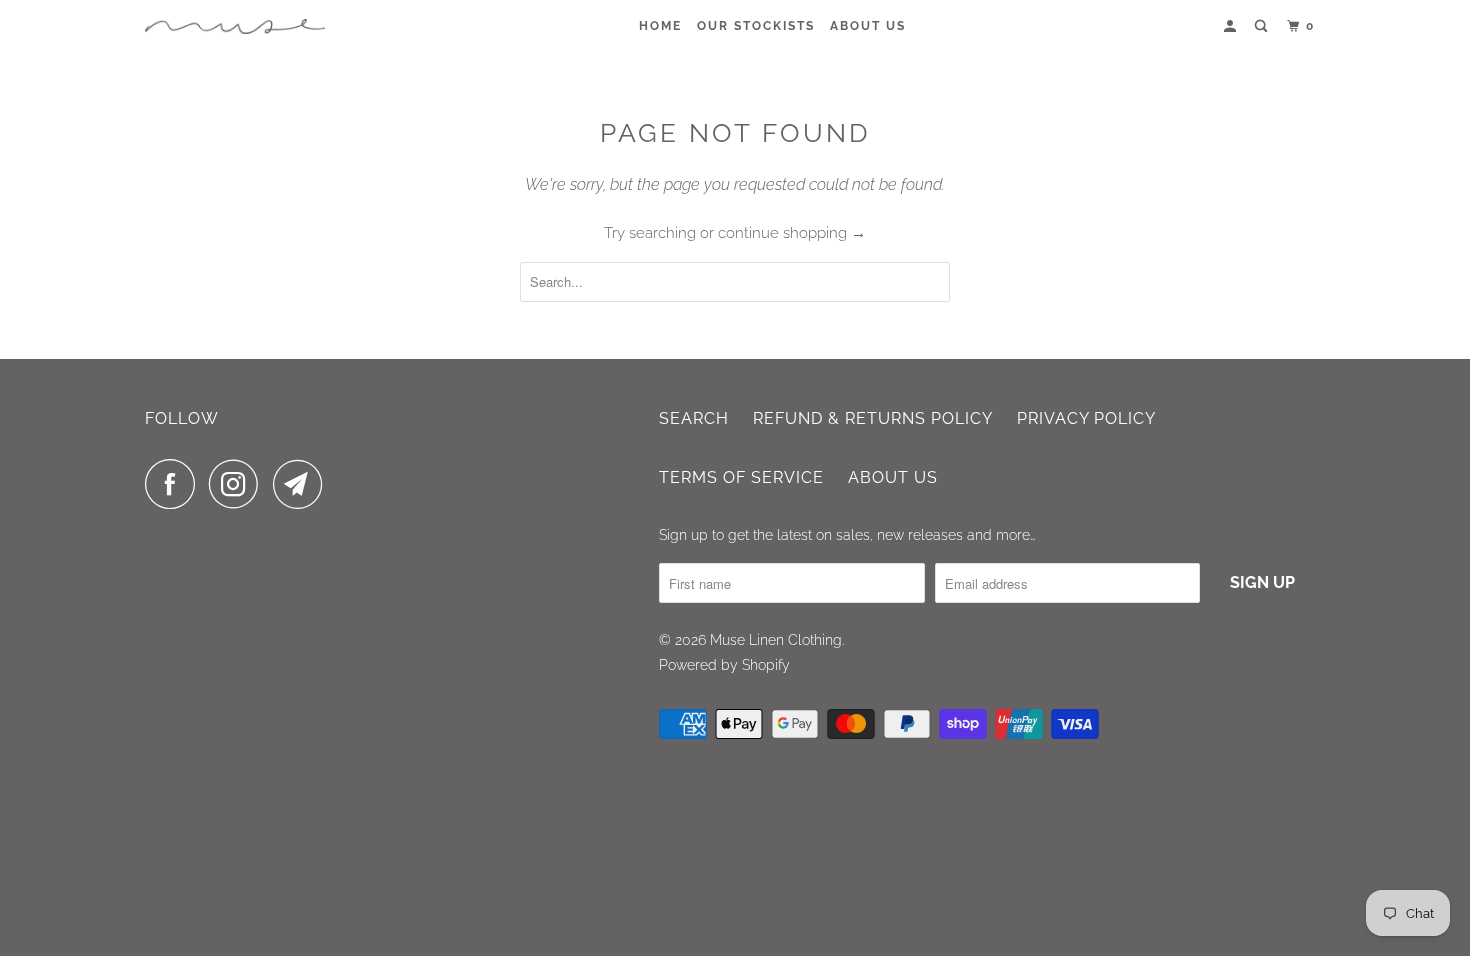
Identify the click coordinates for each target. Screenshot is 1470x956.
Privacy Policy (1086, 418)
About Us (868, 26)
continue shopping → (792, 233)
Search (694, 418)
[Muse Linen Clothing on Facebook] (175, 484)
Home (660, 26)
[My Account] (1232, 26)
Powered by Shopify (724, 665)
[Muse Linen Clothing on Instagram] (239, 484)
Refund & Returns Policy (873, 418)
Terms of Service (741, 477)
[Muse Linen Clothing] (235, 26)
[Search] (1263, 26)
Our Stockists (756, 26)
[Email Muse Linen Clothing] (303, 484)
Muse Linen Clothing (776, 640)
